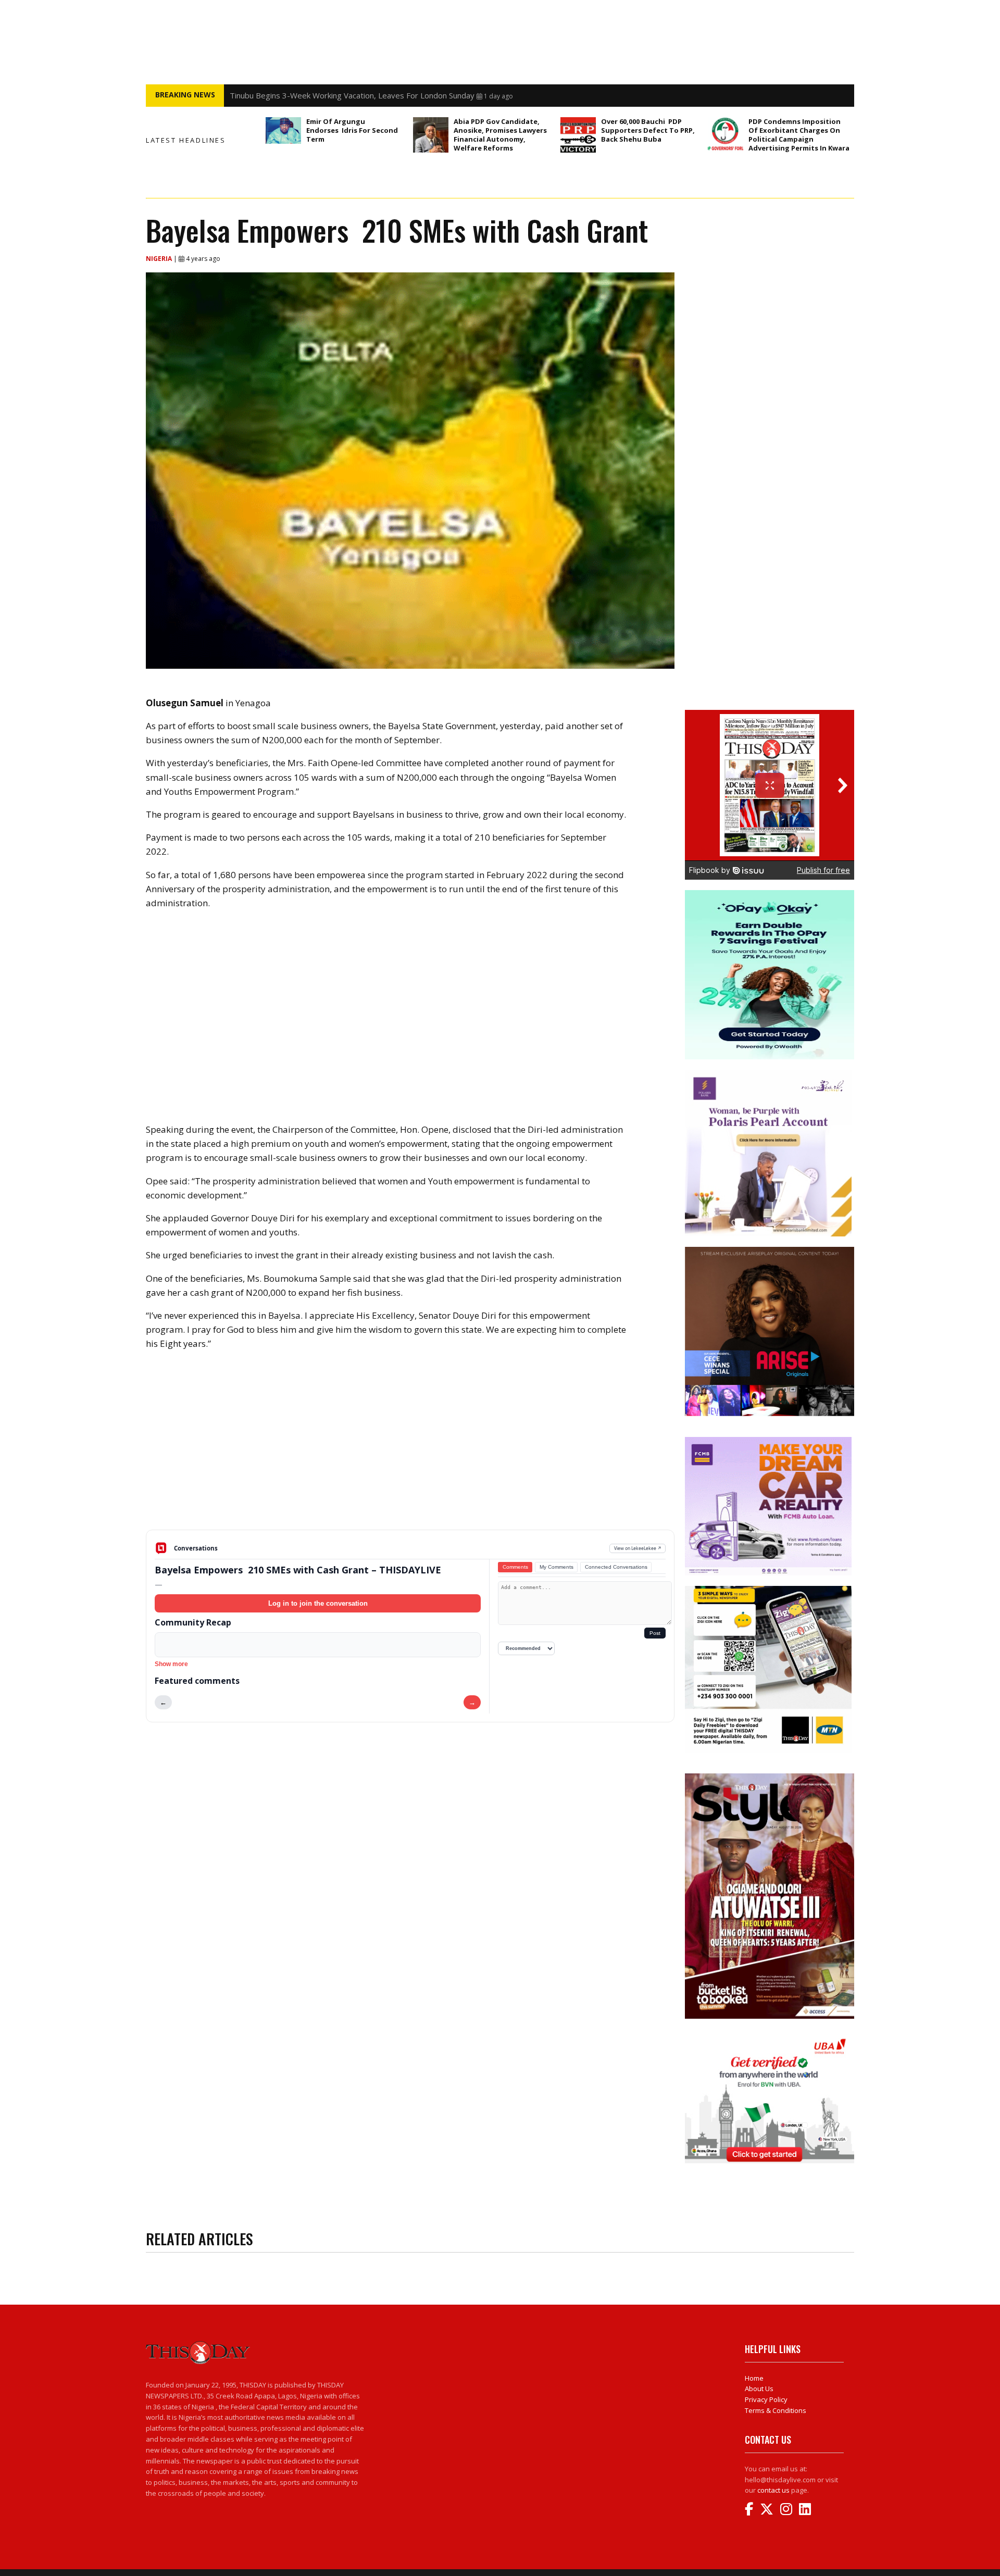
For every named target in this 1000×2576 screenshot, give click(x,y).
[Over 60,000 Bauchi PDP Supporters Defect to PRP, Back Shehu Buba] (578, 135)
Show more (171, 1664)
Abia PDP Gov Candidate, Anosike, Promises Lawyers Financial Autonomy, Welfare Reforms (500, 135)
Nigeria (160, 259)
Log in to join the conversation (318, 1603)
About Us (759, 2389)
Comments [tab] (515, 1567)
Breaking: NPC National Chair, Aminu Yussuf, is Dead (322, 95)
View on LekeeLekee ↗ (638, 1548)
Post (655, 1633)
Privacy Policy (766, 2399)
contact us (773, 2490)
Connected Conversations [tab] (616, 1567)
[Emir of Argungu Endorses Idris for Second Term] (283, 130)
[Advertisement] (410, 1448)
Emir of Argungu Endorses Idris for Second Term (352, 130)
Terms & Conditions (776, 2410)
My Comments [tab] (557, 1567)
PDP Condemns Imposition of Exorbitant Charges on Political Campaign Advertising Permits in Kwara (799, 135)
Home (754, 2378)
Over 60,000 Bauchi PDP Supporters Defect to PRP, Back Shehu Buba (648, 130)
